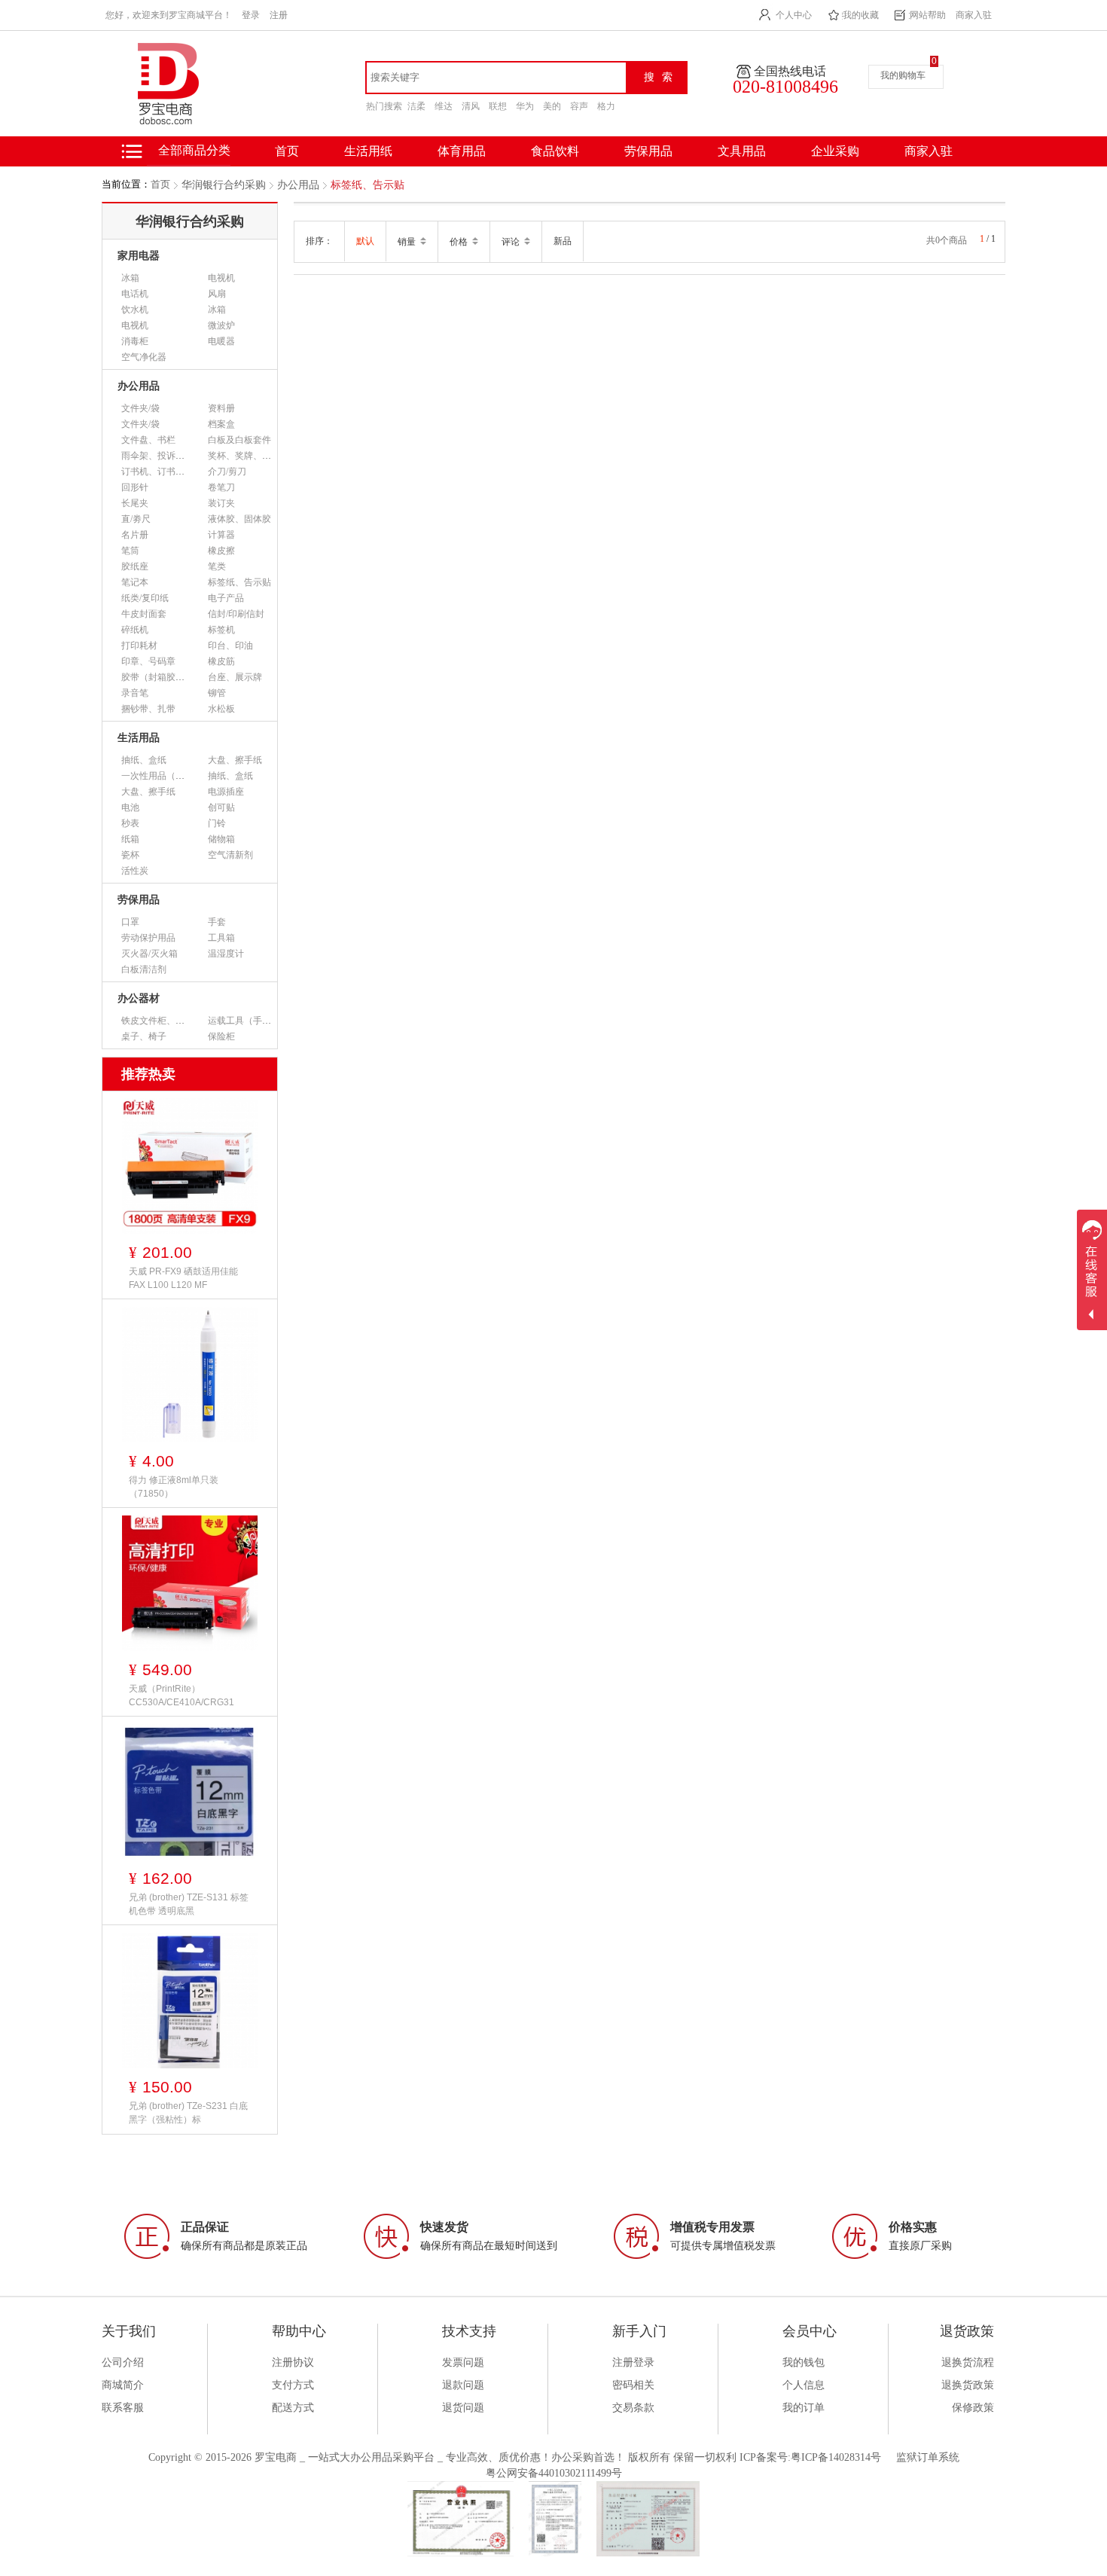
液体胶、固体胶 (239, 519)
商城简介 (123, 2385)
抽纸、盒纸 (144, 760)
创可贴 (221, 807)
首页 (160, 184)
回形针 (135, 487)
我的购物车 (903, 75)
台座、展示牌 (235, 677)
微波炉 (221, 325)
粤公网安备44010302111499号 (554, 2473)
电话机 (135, 294)
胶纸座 (135, 566)
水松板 (221, 709)
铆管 (217, 693)
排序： (319, 241)
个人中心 (794, 15)
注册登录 (633, 2362)
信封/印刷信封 (236, 614)
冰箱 (130, 278)
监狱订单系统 (928, 2457)
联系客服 (123, 2408)
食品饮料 (555, 151)
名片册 (135, 535)
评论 (512, 242)
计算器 (221, 535)
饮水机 (135, 310)
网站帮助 (928, 15)
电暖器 (221, 341)
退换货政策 (968, 2385)
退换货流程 (968, 2362)
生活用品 (139, 738)
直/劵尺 (136, 519)
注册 (279, 15)
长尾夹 (135, 503)
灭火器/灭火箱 (149, 954)
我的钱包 (804, 2362)
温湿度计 (226, 954)
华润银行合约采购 (224, 185)
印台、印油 (230, 646)
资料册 (221, 408)
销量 (408, 242)
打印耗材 (139, 646)
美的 (552, 106)
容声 (579, 106)
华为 (525, 106)
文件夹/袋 (140, 408)
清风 (471, 106)
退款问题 (463, 2385)
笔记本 (135, 582)
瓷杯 (130, 855)
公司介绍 (123, 2362)
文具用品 (742, 151)
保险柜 (221, 1036)
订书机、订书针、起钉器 (171, 472)
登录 (251, 15)
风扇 (217, 294)
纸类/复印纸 (145, 598)
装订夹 (221, 503)
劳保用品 (648, 151)
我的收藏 (861, 15)
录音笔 (135, 693)
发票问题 (463, 2362)
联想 (498, 106)
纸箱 (130, 839)
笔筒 (130, 551)
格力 (606, 106)
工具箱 (221, 938)
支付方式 (293, 2385)
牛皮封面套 (144, 614)
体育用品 (462, 151)
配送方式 (293, 2408)
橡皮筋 (221, 661)
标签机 (221, 630)
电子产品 (226, 598)
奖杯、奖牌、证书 (244, 456)
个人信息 (804, 2385)
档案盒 (221, 424)
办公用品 (298, 185)
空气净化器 (144, 357)
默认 (365, 241)
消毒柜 (135, 341)
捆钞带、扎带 (148, 709)
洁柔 (416, 106)
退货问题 (463, 2408)
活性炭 (135, 871)
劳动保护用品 (148, 938)
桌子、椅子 (144, 1036)
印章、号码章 (148, 661)
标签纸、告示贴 (367, 185)
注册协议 (293, 2362)
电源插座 (226, 792)
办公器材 (139, 998)
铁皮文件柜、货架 (157, 1021)
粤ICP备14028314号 (836, 2457)
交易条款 (633, 2408)
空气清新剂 (230, 855)
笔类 (217, 566)
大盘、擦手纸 (235, 760)
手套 (217, 922)
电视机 (221, 278)
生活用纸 (368, 151)
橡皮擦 (221, 551)
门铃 (217, 823)
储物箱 (221, 839)
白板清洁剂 (144, 969)
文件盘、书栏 (148, 440)
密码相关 (633, 2385)
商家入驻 (974, 15)
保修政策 (973, 2408)
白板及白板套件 (239, 440)
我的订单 (804, 2408)
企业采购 (835, 151)
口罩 (130, 922)
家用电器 (139, 256)
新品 (563, 241)
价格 (460, 242)
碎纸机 (135, 630)
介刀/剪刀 (227, 472)
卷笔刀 (221, 487)
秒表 (130, 823)
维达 (444, 106)
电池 (130, 807)
